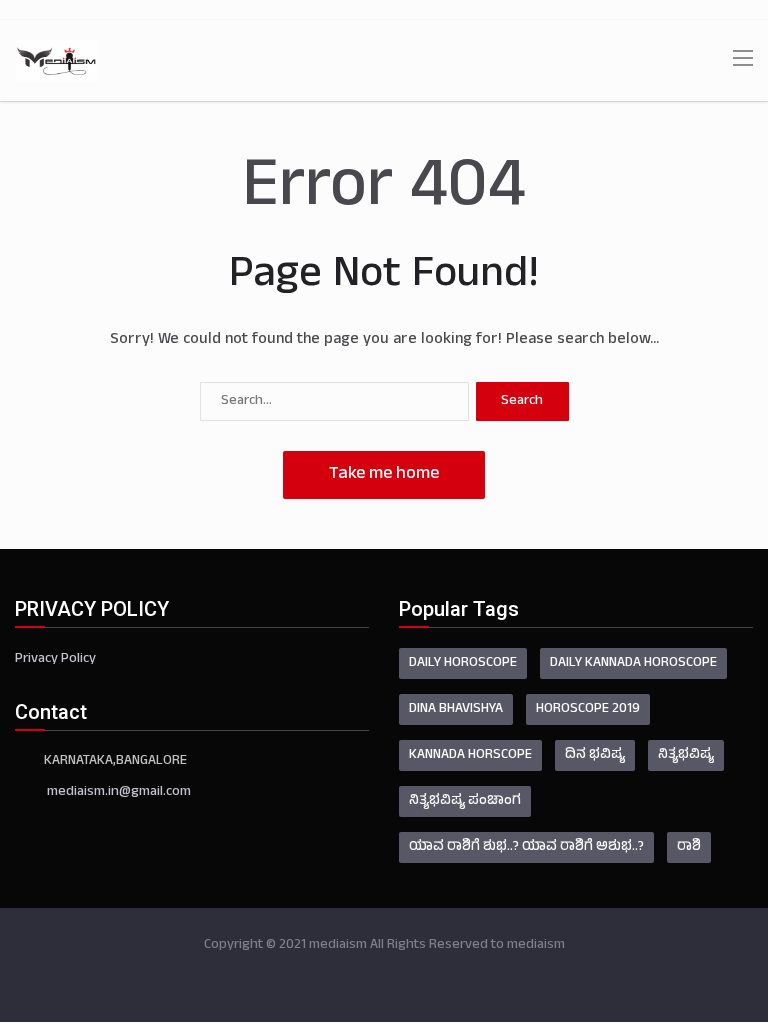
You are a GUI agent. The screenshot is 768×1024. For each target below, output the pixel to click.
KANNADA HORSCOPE (470, 755)
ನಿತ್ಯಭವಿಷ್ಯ (686, 755)
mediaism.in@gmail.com (119, 792)
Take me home (384, 475)
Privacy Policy (55, 659)
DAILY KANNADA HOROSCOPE (633, 663)
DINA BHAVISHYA (456, 709)
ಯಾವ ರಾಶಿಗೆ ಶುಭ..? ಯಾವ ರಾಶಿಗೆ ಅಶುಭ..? (526, 847)
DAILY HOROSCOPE (463, 663)
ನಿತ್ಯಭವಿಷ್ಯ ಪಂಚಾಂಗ (465, 801)
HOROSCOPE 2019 (588, 709)
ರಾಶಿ (689, 847)
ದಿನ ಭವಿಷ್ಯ (595, 755)
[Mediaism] (57, 61)
